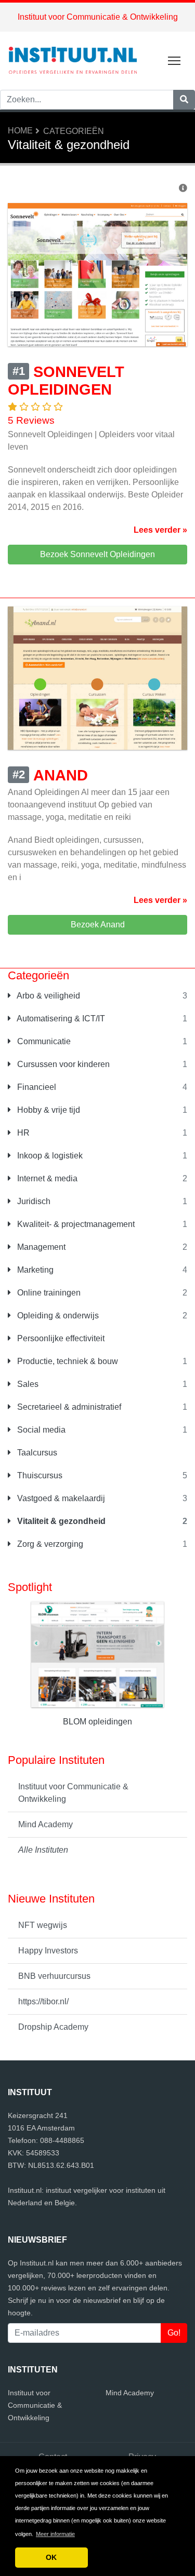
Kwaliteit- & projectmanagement (75, 1224)
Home (20, 131)
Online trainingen (48, 1293)
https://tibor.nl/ (43, 2001)
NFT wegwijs (43, 1925)
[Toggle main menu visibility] (174, 60)
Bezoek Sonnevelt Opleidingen (97, 554)
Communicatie (43, 1041)
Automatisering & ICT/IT (60, 1019)
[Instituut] (73, 60)
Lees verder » (160, 530)
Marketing (34, 1270)
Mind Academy (45, 1824)
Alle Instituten (43, 1850)
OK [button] (51, 2557)
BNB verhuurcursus (54, 1976)
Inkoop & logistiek (49, 1156)
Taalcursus (36, 1453)
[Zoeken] (184, 100)
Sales (27, 1384)
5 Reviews (31, 420)
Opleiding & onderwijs (57, 1316)
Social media (40, 1430)
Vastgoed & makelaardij (60, 1498)
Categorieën (74, 131)
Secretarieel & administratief (68, 1407)
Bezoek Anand (98, 925)
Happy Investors (48, 1951)
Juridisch (33, 1201)
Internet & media (46, 1178)
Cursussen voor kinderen (62, 1064)
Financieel (36, 1087)
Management (40, 1247)
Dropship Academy (53, 2027)
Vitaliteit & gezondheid (60, 1521)
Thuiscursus (39, 1475)
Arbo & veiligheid (48, 996)
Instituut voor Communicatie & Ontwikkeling (98, 17)
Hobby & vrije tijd (48, 1110)
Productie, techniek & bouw (67, 1361)
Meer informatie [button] (55, 2534)
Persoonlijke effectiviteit (60, 1338)
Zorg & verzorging (49, 1544)
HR (22, 1133)
